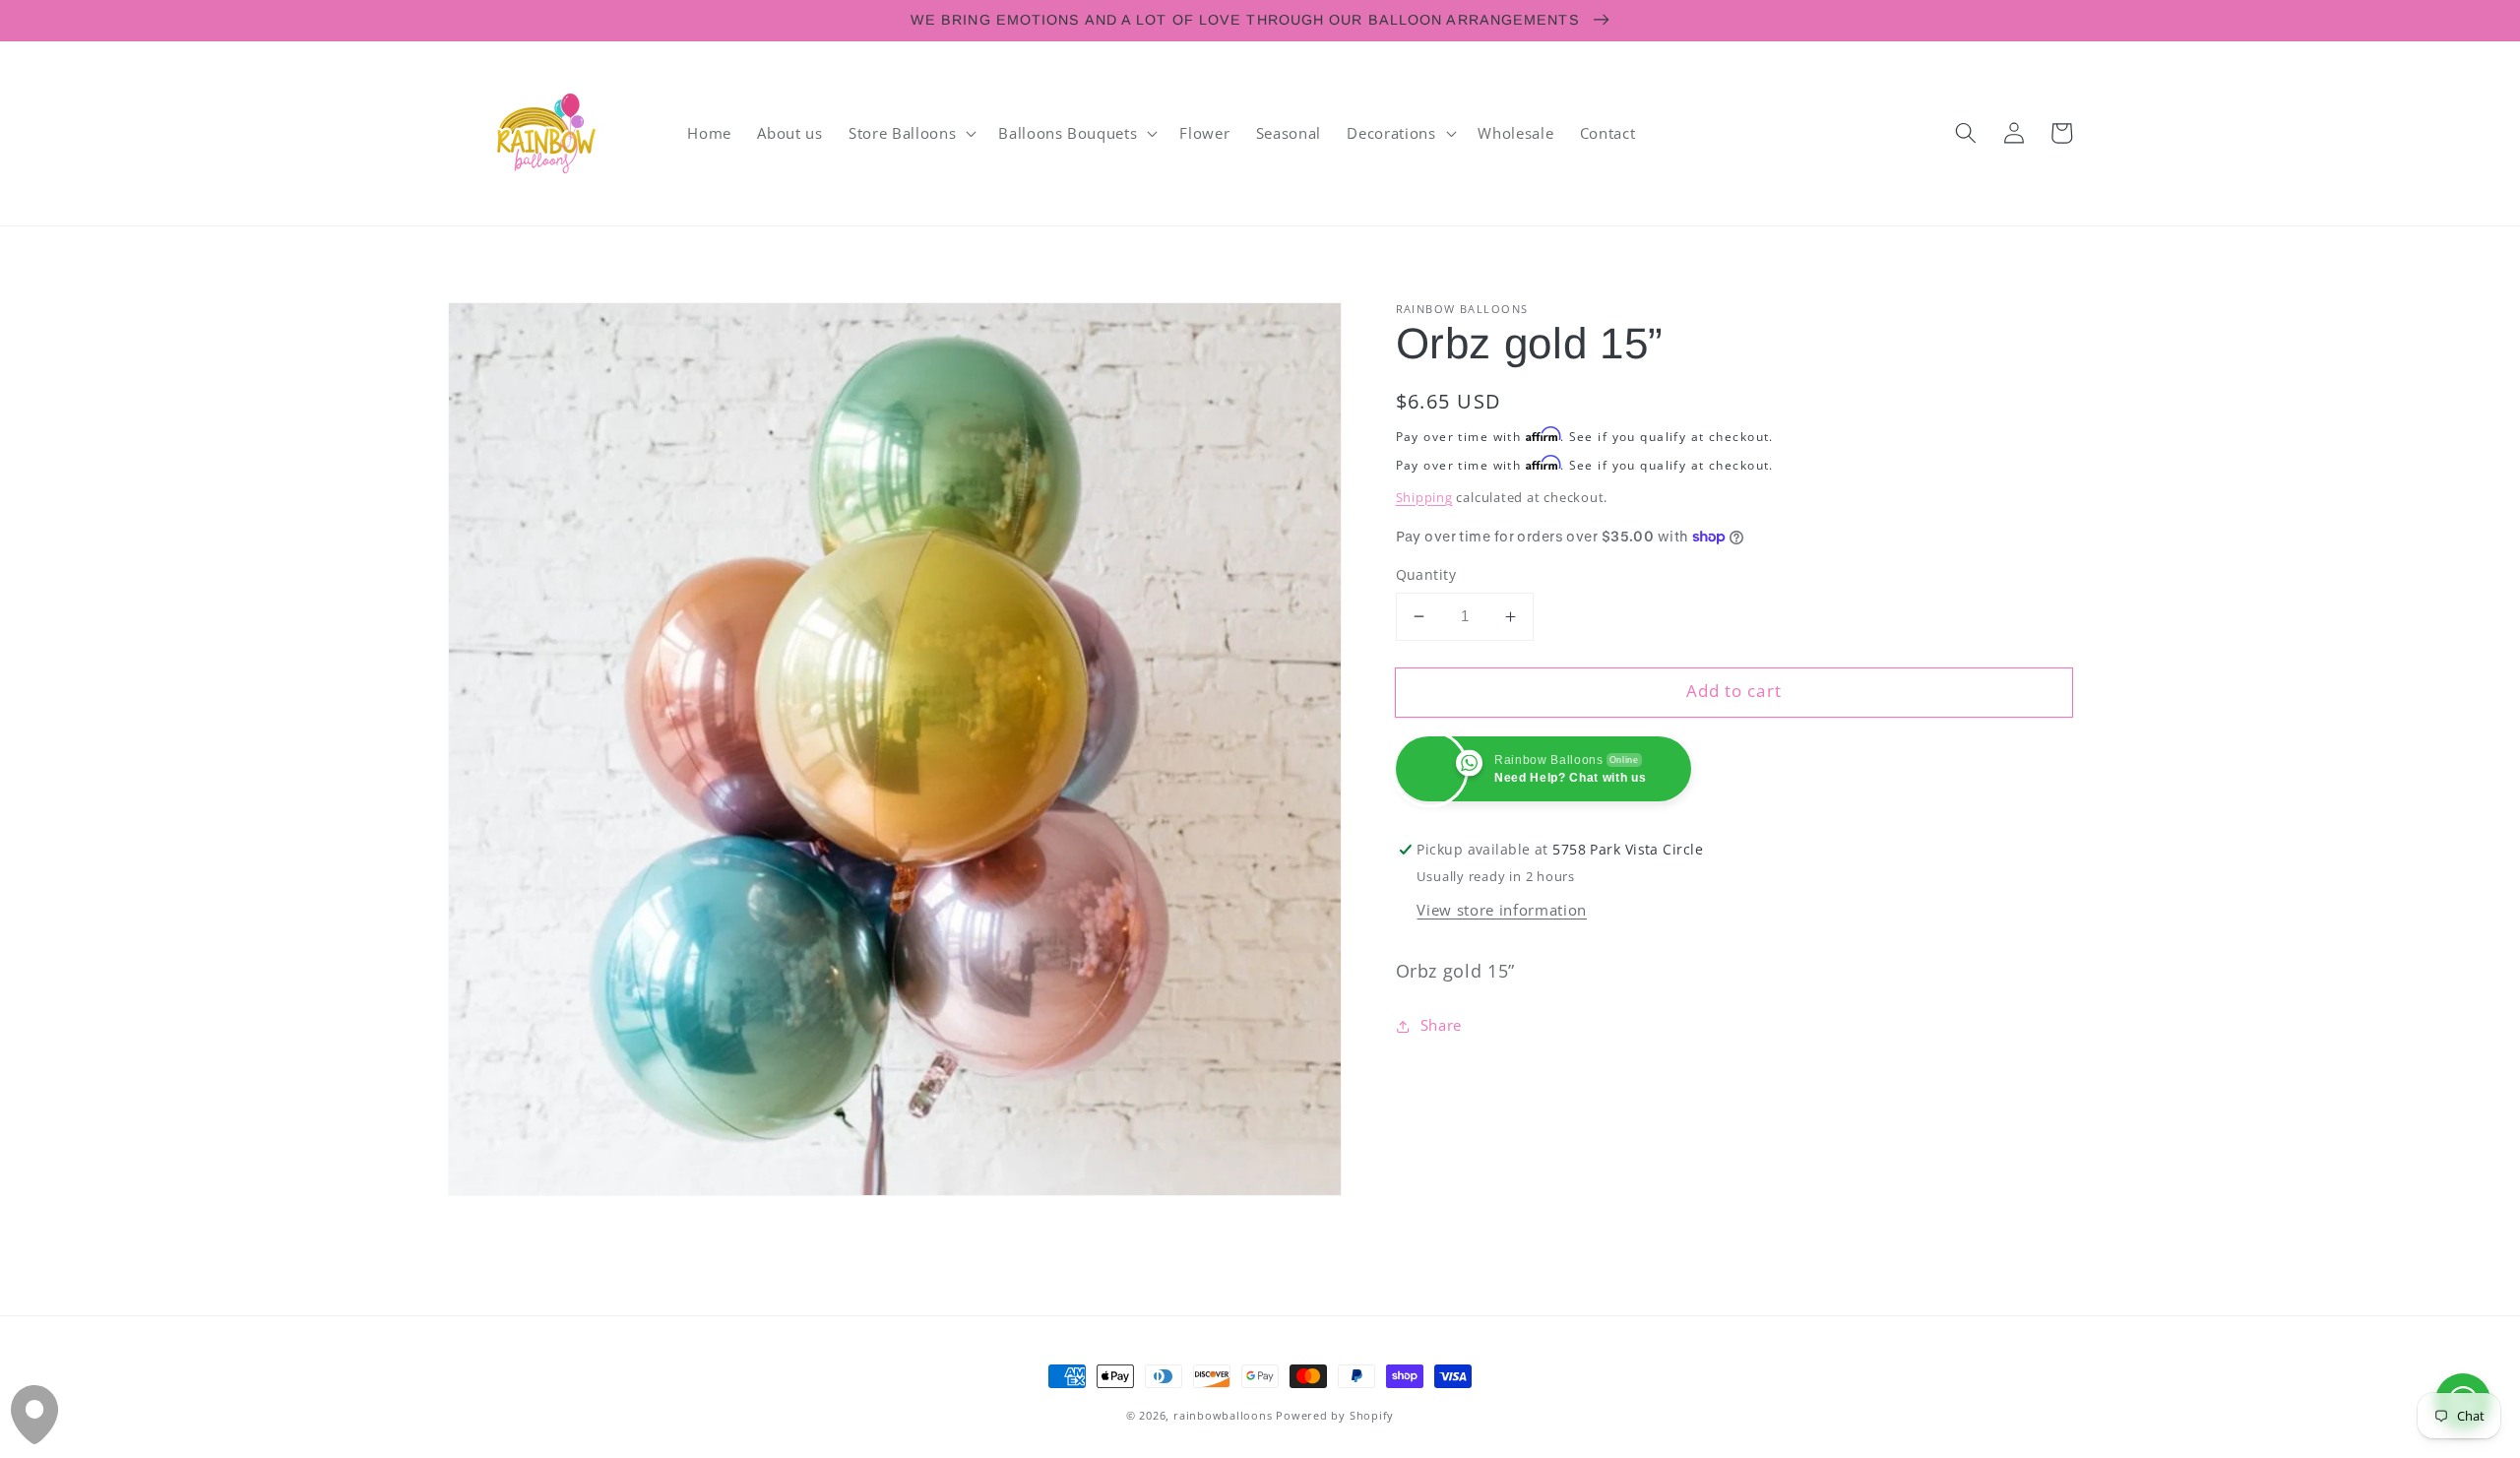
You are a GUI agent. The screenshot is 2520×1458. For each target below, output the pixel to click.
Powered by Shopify (1335, 1415)
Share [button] (1441, 1025)
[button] (911, 133)
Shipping (1424, 497)
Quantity (1426, 574)
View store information (1502, 910)
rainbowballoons (1223, 1415)
